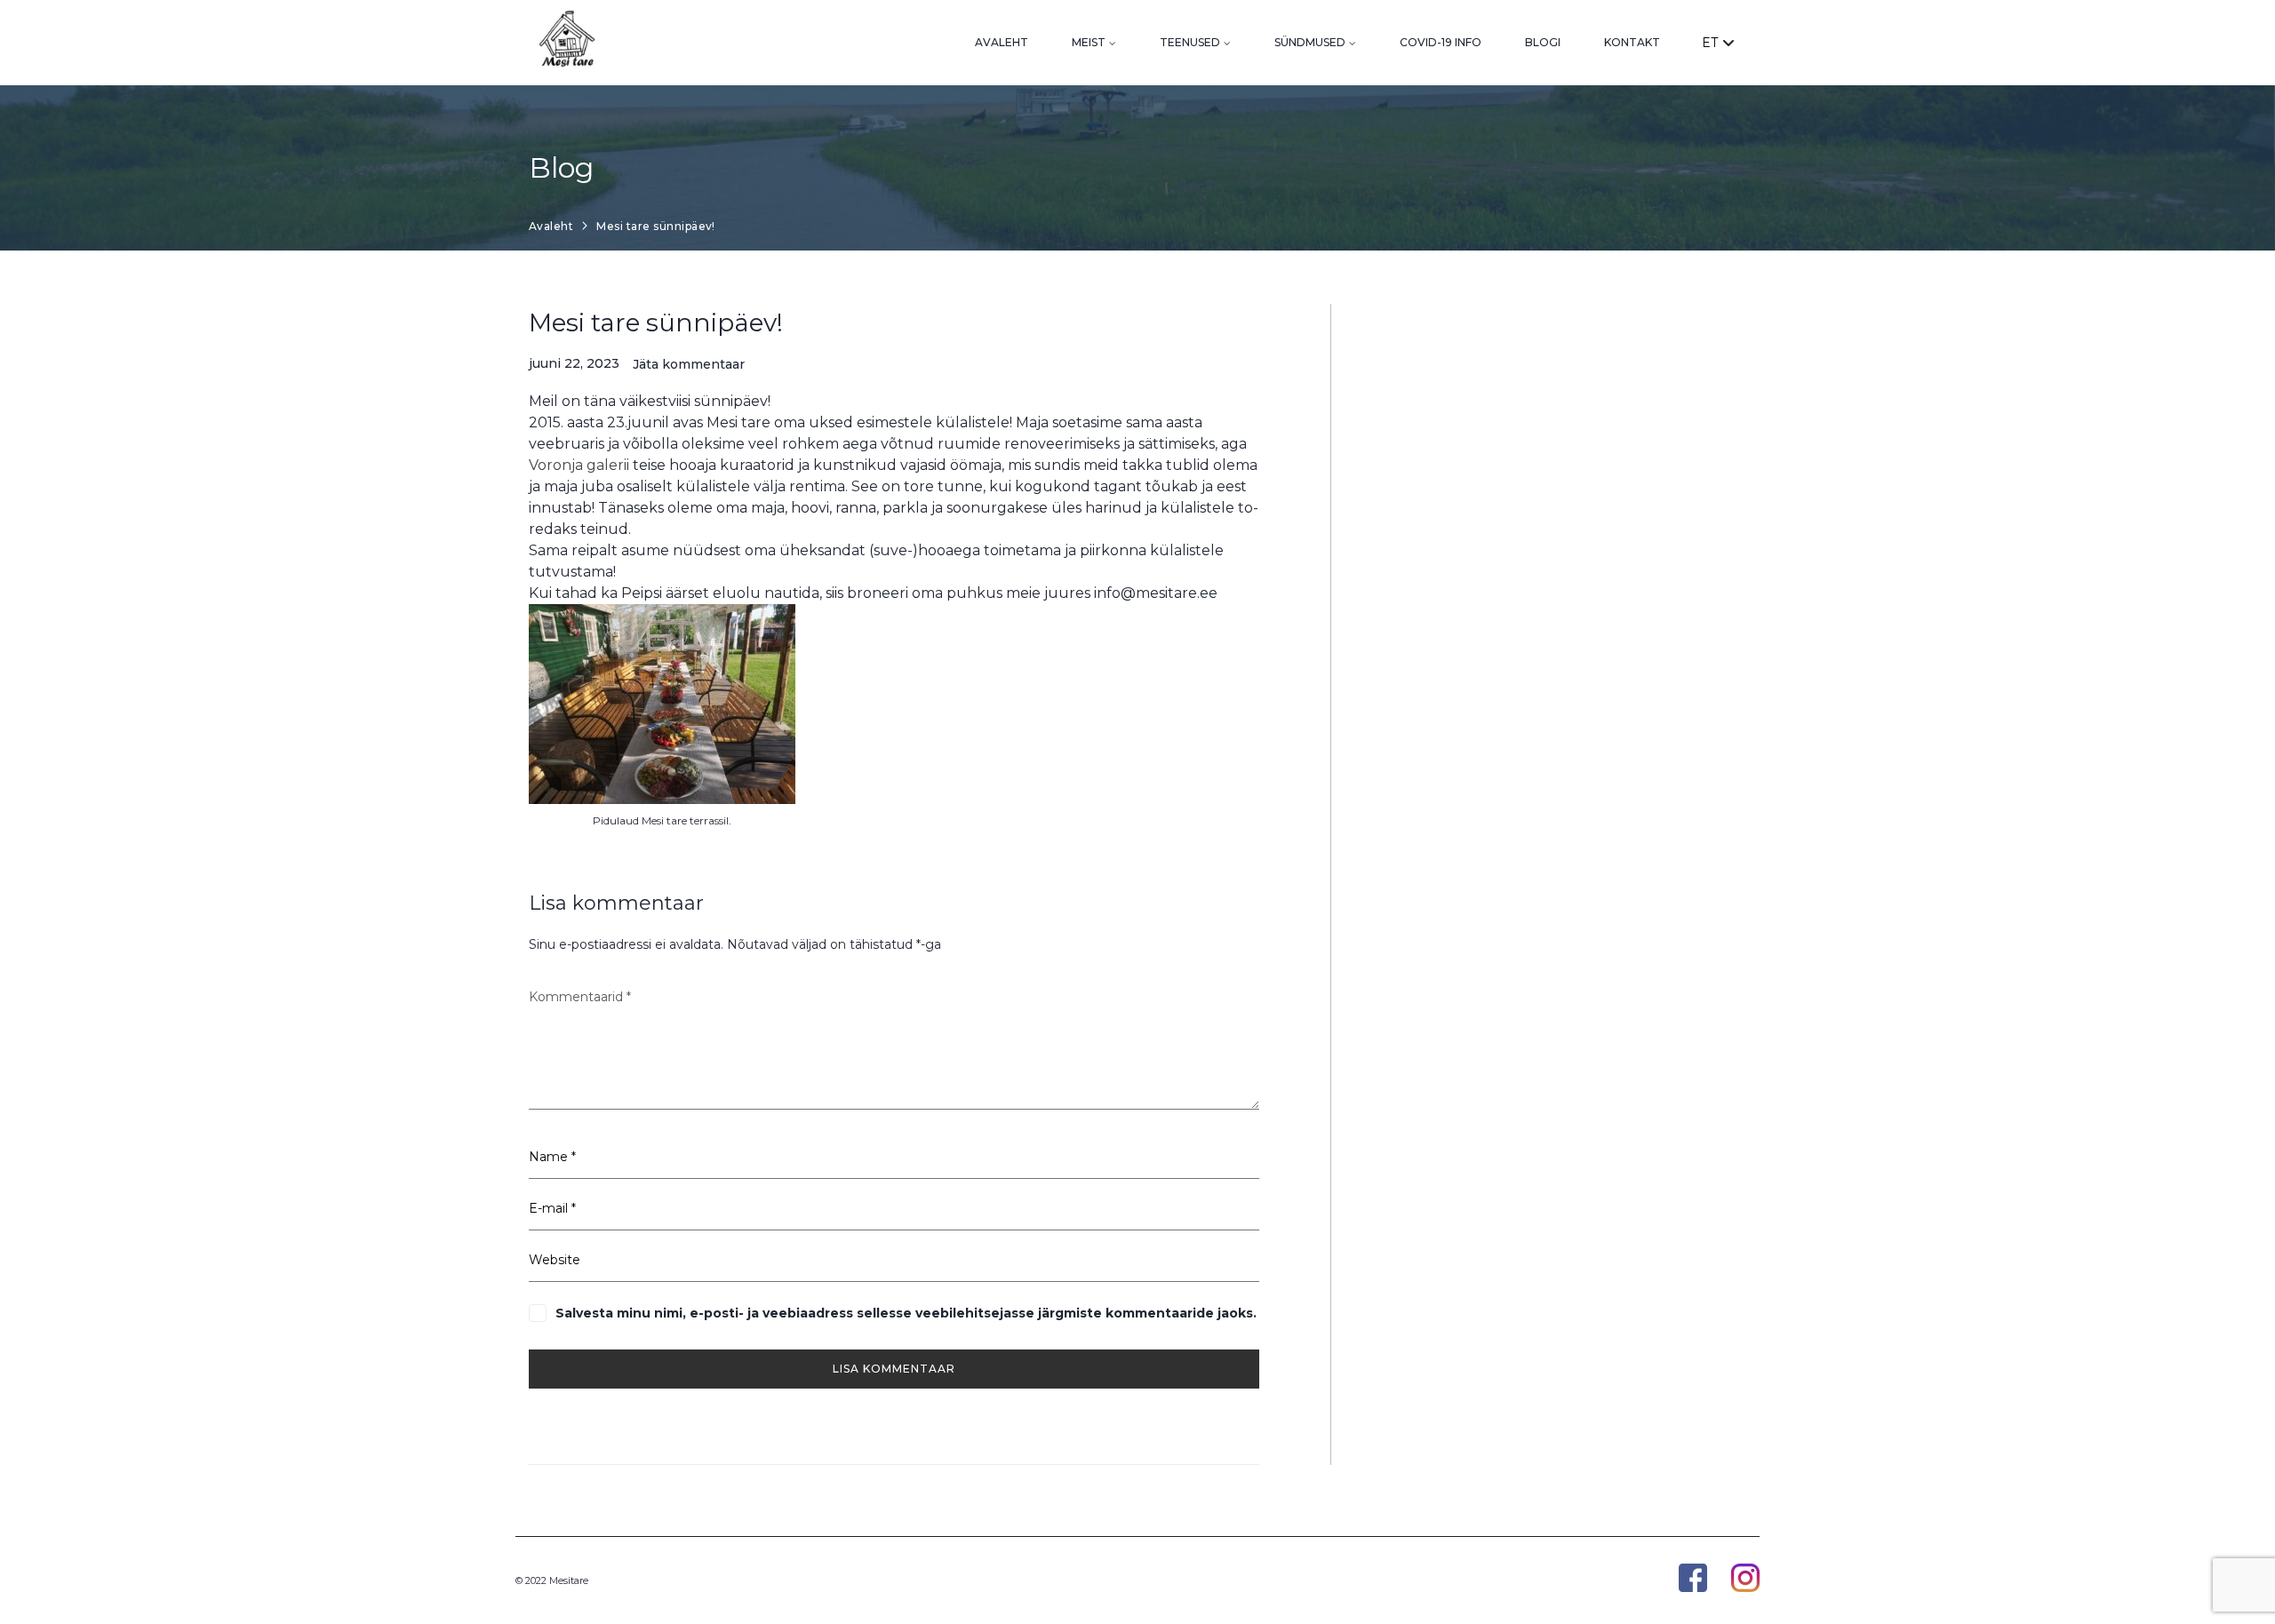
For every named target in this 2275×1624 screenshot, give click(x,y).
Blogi (1543, 42)
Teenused (1190, 42)
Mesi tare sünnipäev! (656, 322)
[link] (579, 465)
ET (1710, 43)
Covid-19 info (1441, 42)
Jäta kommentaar (689, 365)
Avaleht (1002, 42)
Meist (1089, 42)
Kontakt (1632, 42)
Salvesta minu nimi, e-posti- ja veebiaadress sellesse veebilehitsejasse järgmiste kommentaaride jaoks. (906, 1313)
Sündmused (1310, 42)
